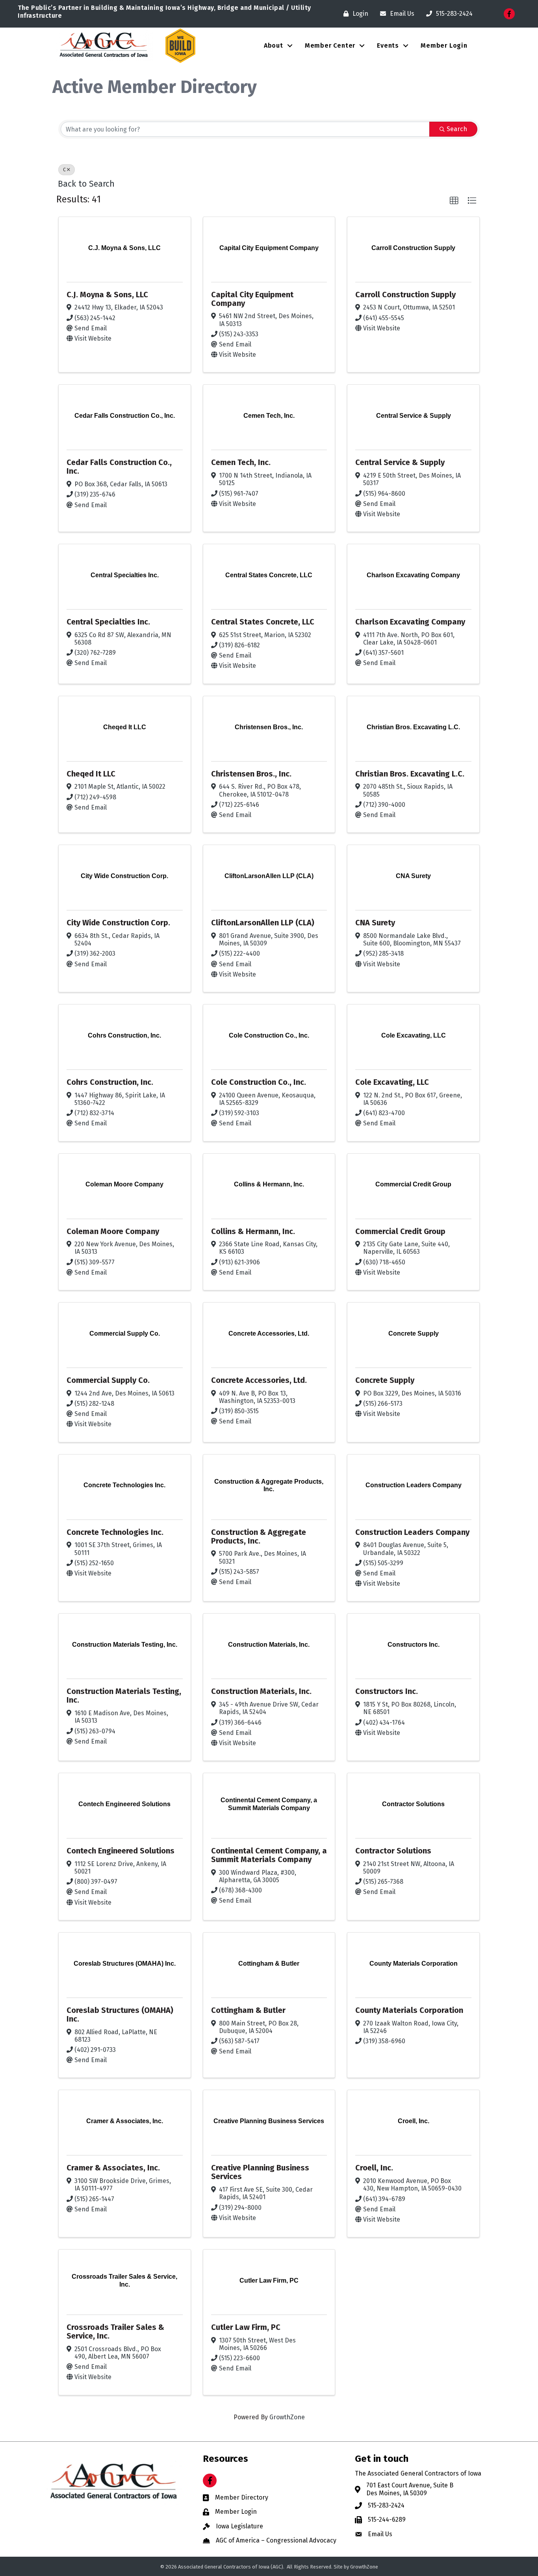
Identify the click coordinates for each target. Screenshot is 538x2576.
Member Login (444, 45)
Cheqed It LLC (91, 774)
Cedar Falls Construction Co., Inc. (119, 467)
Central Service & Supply (400, 462)
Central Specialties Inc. (108, 622)
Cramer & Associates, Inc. (113, 2168)
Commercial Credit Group (400, 1231)
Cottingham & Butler (248, 2010)
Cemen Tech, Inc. (241, 462)
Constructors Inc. (387, 1691)
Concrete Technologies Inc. (115, 1532)
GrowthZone (287, 2417)
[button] (454, 201)
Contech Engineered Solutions (121, 1851)
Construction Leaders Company (412, 1532)
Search (457, 129)
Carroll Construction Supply (405, 295)
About (274, 45)
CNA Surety (375, 923)
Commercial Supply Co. (108, 1380)
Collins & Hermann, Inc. (253, 1231)
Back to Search (86, 184)
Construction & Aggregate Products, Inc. (259, 1536)
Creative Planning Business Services (260, 2172)
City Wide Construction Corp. (118, 923)
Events (388, 45)
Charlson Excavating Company (410, 622)
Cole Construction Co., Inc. (259, 1082)
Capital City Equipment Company (252, 299)
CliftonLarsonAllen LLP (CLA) (263, 923)
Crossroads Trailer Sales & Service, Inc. (115, 2331)
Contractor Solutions (393, 1851)
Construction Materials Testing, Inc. (124, 1696)
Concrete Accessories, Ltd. (259, 1380)
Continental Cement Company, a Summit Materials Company (269, 1855)
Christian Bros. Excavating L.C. (410, 774)
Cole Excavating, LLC (392, 1082)
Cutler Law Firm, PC (246, 2327)
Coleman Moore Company (113, 1231)
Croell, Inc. (374, 2168)
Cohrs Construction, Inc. (110, 1082)
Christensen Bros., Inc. (251, 774)
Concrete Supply (385, 1380)
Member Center (330, 45)
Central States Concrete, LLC (263, 622)
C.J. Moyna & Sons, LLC (107, 295)
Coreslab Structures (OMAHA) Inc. (120, 2014)
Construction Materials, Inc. (261, 1691)
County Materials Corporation (409, 2010)
